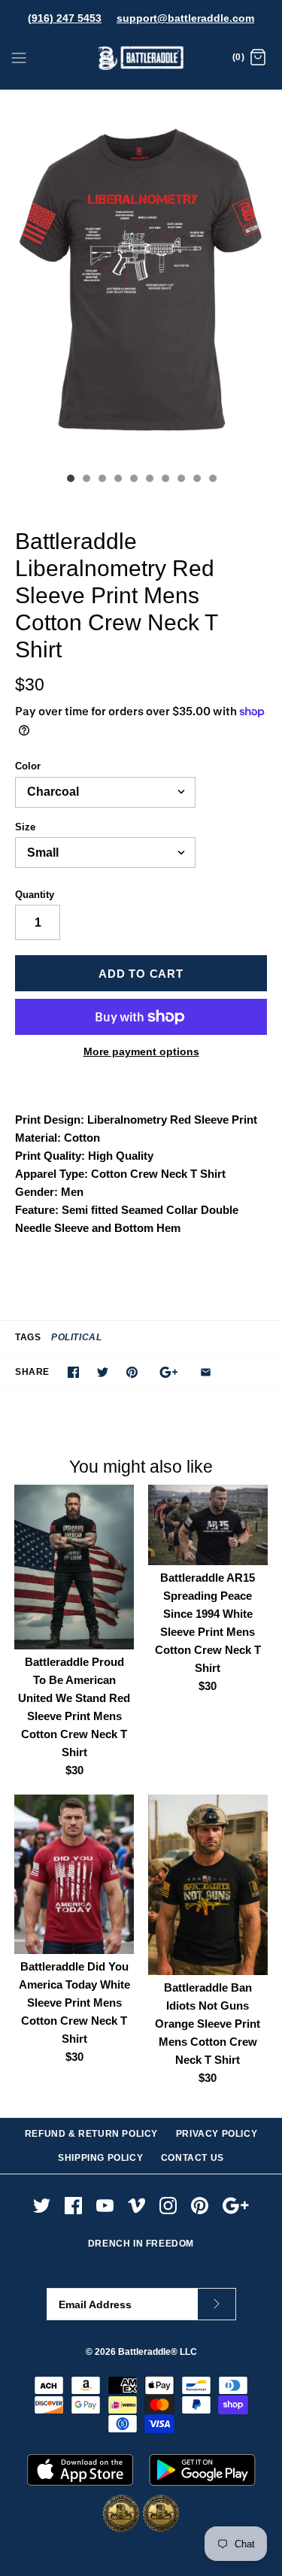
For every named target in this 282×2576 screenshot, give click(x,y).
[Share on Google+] (169, 1372)
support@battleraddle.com (185, 18)
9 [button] (196, 480)
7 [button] (165, 480)
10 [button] (212, 480)
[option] (141, 278)
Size (25, 827)
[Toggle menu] (19, 57)
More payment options (141, 1051)
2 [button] (86, 480)
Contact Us (193, 2158)
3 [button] (102, 480)
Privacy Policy (217, 2134)
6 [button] (149, 480)
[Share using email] (206, 1372)
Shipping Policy (100, 2158)
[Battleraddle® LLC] (141, 58)
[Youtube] (105, 2206)
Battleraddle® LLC (158, 2352)
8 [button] (180, 480)
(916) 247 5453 (65, 18)
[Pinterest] (200, 2206)
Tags (28, 1337)
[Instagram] (168, 2206)
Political (76, 1337)
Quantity (35, 895)
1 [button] (70, 480)
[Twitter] (42, 2206)
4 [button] (117, 480)
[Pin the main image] (132, 1372)
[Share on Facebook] (73, 1372)
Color (28, 766)
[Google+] (236, 2206)
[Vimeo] (136, 2206)
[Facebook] (73, 2206)
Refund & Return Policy (91, 2134)
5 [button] (133, 480)
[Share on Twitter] (103, 1372)
